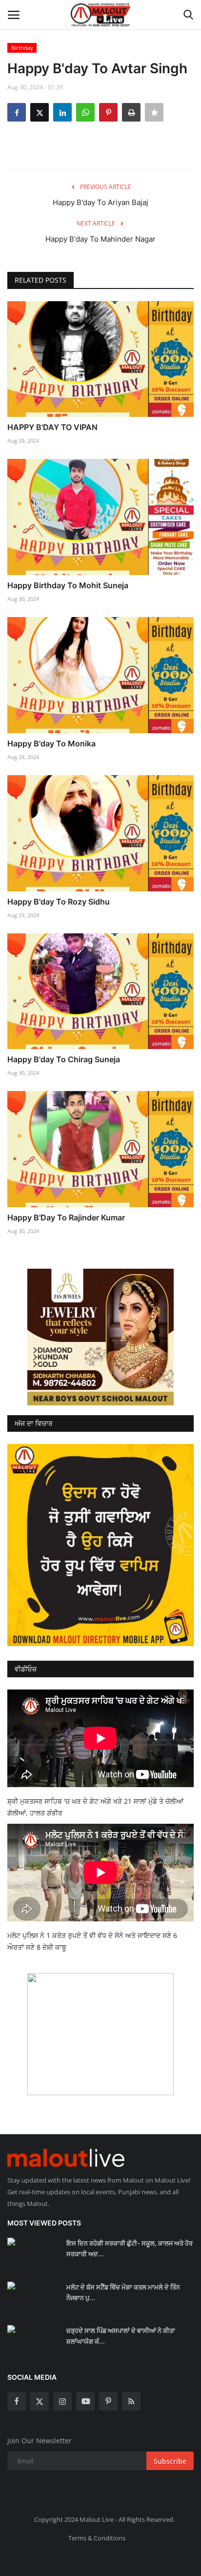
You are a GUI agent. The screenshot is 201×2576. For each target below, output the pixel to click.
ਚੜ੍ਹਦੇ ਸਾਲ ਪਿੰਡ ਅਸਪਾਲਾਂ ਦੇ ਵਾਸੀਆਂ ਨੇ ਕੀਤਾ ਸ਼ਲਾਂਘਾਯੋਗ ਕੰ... (121, 2336)
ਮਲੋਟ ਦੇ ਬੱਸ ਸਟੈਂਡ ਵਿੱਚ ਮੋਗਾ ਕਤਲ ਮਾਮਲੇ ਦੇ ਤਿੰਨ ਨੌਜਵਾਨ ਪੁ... (123, 2292)
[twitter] (40, 2401)
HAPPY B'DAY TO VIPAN (52, 427)
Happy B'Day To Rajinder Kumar (66, 1217)
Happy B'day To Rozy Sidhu (59, 902)
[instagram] (62, 2401)
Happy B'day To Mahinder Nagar (100, 239)
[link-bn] (100, 1337)
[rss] (131, 2401)
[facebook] (17, 2401)
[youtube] (85, 2401)
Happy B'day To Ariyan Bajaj (100, 202)
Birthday (22, 48)
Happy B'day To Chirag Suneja (64, 1059)
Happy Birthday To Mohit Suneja (68, 585)
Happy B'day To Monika (51, 743)
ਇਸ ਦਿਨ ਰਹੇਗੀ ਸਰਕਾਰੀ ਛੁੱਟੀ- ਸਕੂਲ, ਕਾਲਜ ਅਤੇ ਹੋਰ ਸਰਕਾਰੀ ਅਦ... (130, 2248)
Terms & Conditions (97, 2538)
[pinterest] (108, 2401)
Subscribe (170, 2461)
